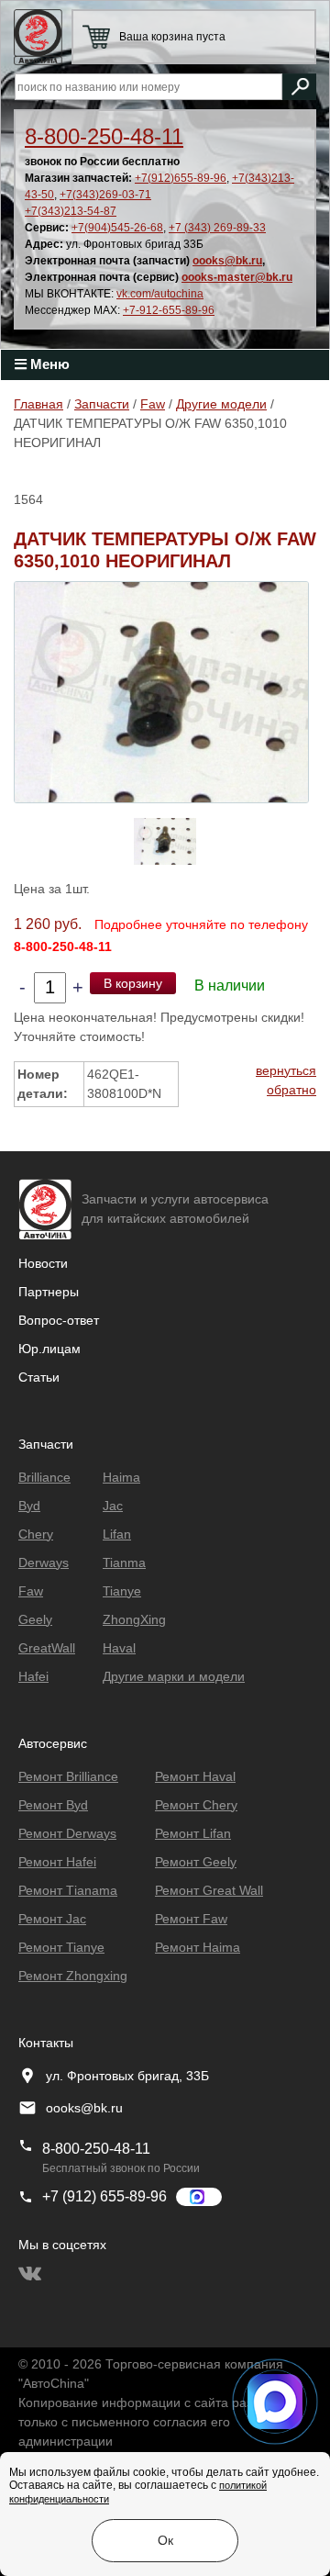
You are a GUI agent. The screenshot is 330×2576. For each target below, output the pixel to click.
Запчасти (102, 404)
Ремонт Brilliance (68, 1776)
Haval (119, 1648)
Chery (36, 1534)
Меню (48, 364)
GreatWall (47, 1648)
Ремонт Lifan (193, 1833)
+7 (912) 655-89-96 (104, 2196)
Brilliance (44, 1477)
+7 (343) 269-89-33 (217, 228)
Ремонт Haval (195, 1776)
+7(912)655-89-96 (181, 178)
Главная (38, 404)
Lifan (117, 1534)
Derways (44, 1562)
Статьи (39, 1377)
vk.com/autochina (160, 294)
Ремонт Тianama (68, 1890)
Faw (153, 404)
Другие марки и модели (174, 1676)
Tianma (124, 1562)
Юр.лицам (49, 1349)
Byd (29, 1506)
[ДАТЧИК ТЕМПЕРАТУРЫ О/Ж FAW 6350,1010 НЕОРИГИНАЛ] (161, 691)
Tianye (122, 1591)
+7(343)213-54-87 (71, 211)
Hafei (33, 1676)
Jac (113, 1506)
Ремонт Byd (53, 1805)
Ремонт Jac (52, 1919)
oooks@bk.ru (227, 261)
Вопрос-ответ (59, 1320)
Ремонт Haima (198, 1947)
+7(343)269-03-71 (105, 195)
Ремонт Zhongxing (73, 1976)
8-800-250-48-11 (104, 136)
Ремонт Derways (67, 1833)
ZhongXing (134, 1619)
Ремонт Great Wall (209, 1890)
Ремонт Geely (196, 1862)
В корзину (133, 983)
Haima (121, 1477)
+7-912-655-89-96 (169, 310)
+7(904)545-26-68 (117, 228)
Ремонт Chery (196, 1805)
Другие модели (221, 404)
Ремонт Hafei (57, 1862)
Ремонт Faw (191, 1919)
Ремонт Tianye (61, 1947)
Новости (43, 1263)
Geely (35, 1619)
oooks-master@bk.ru (237, 277)
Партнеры (49, 1292)
